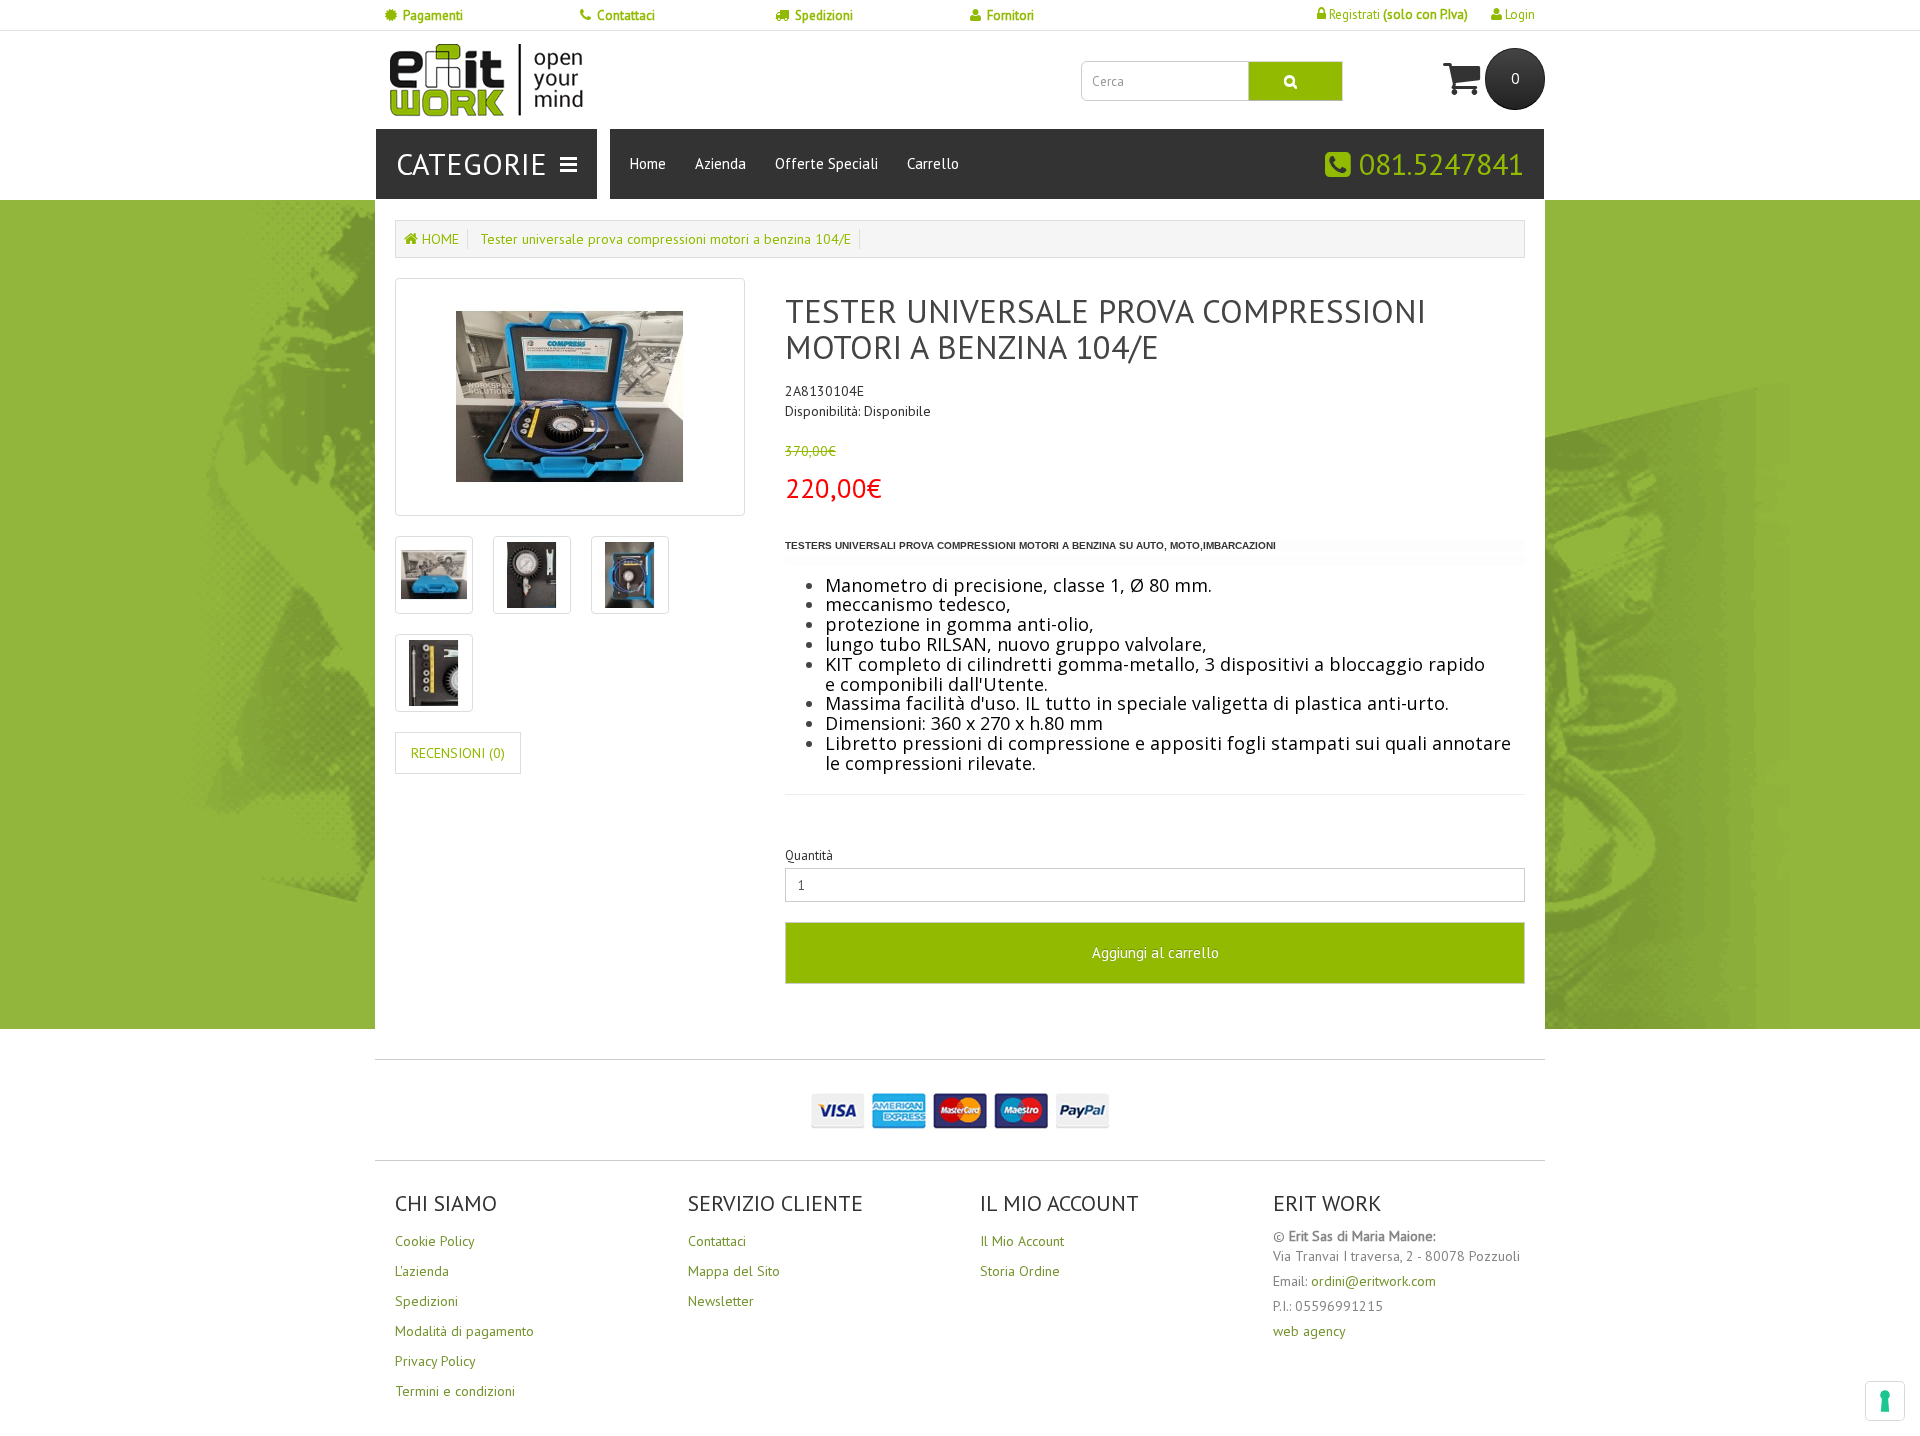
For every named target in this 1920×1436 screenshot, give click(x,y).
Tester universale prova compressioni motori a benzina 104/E (665, 239)
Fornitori (1010, 15)
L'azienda (422, 1271)
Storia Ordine (1020, 1271)
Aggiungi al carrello (1155, 952)
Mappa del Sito (734, 1271)
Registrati (1397, 14)
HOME (438, 239)
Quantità (809, 855)
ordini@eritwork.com (1373, 1281)
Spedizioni (824, 15)
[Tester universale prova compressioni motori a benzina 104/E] (570, 397)
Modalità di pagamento (464, 1331)
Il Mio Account (1022, 1241)
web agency (1309, 1331)
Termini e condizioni (455, 1391)
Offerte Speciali (826, 163)
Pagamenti (433, 15)
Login (1518, 14)
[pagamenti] (960, 1109)
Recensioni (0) (458, 753)
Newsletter (721, 1301)
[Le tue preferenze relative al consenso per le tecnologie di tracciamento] (1885, 1401)
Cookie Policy (435, 1241)
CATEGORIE (471, 163)
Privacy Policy (435, 1361)
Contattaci (626, 15)
